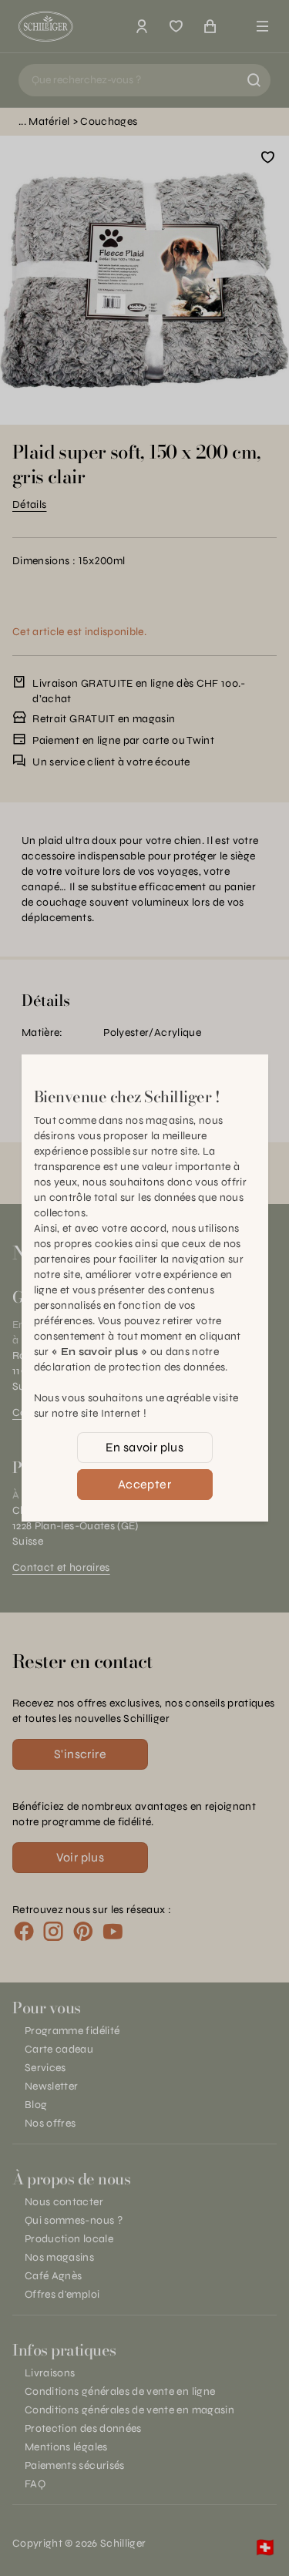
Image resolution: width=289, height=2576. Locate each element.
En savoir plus (145, 1447)
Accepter (144, 1484)
